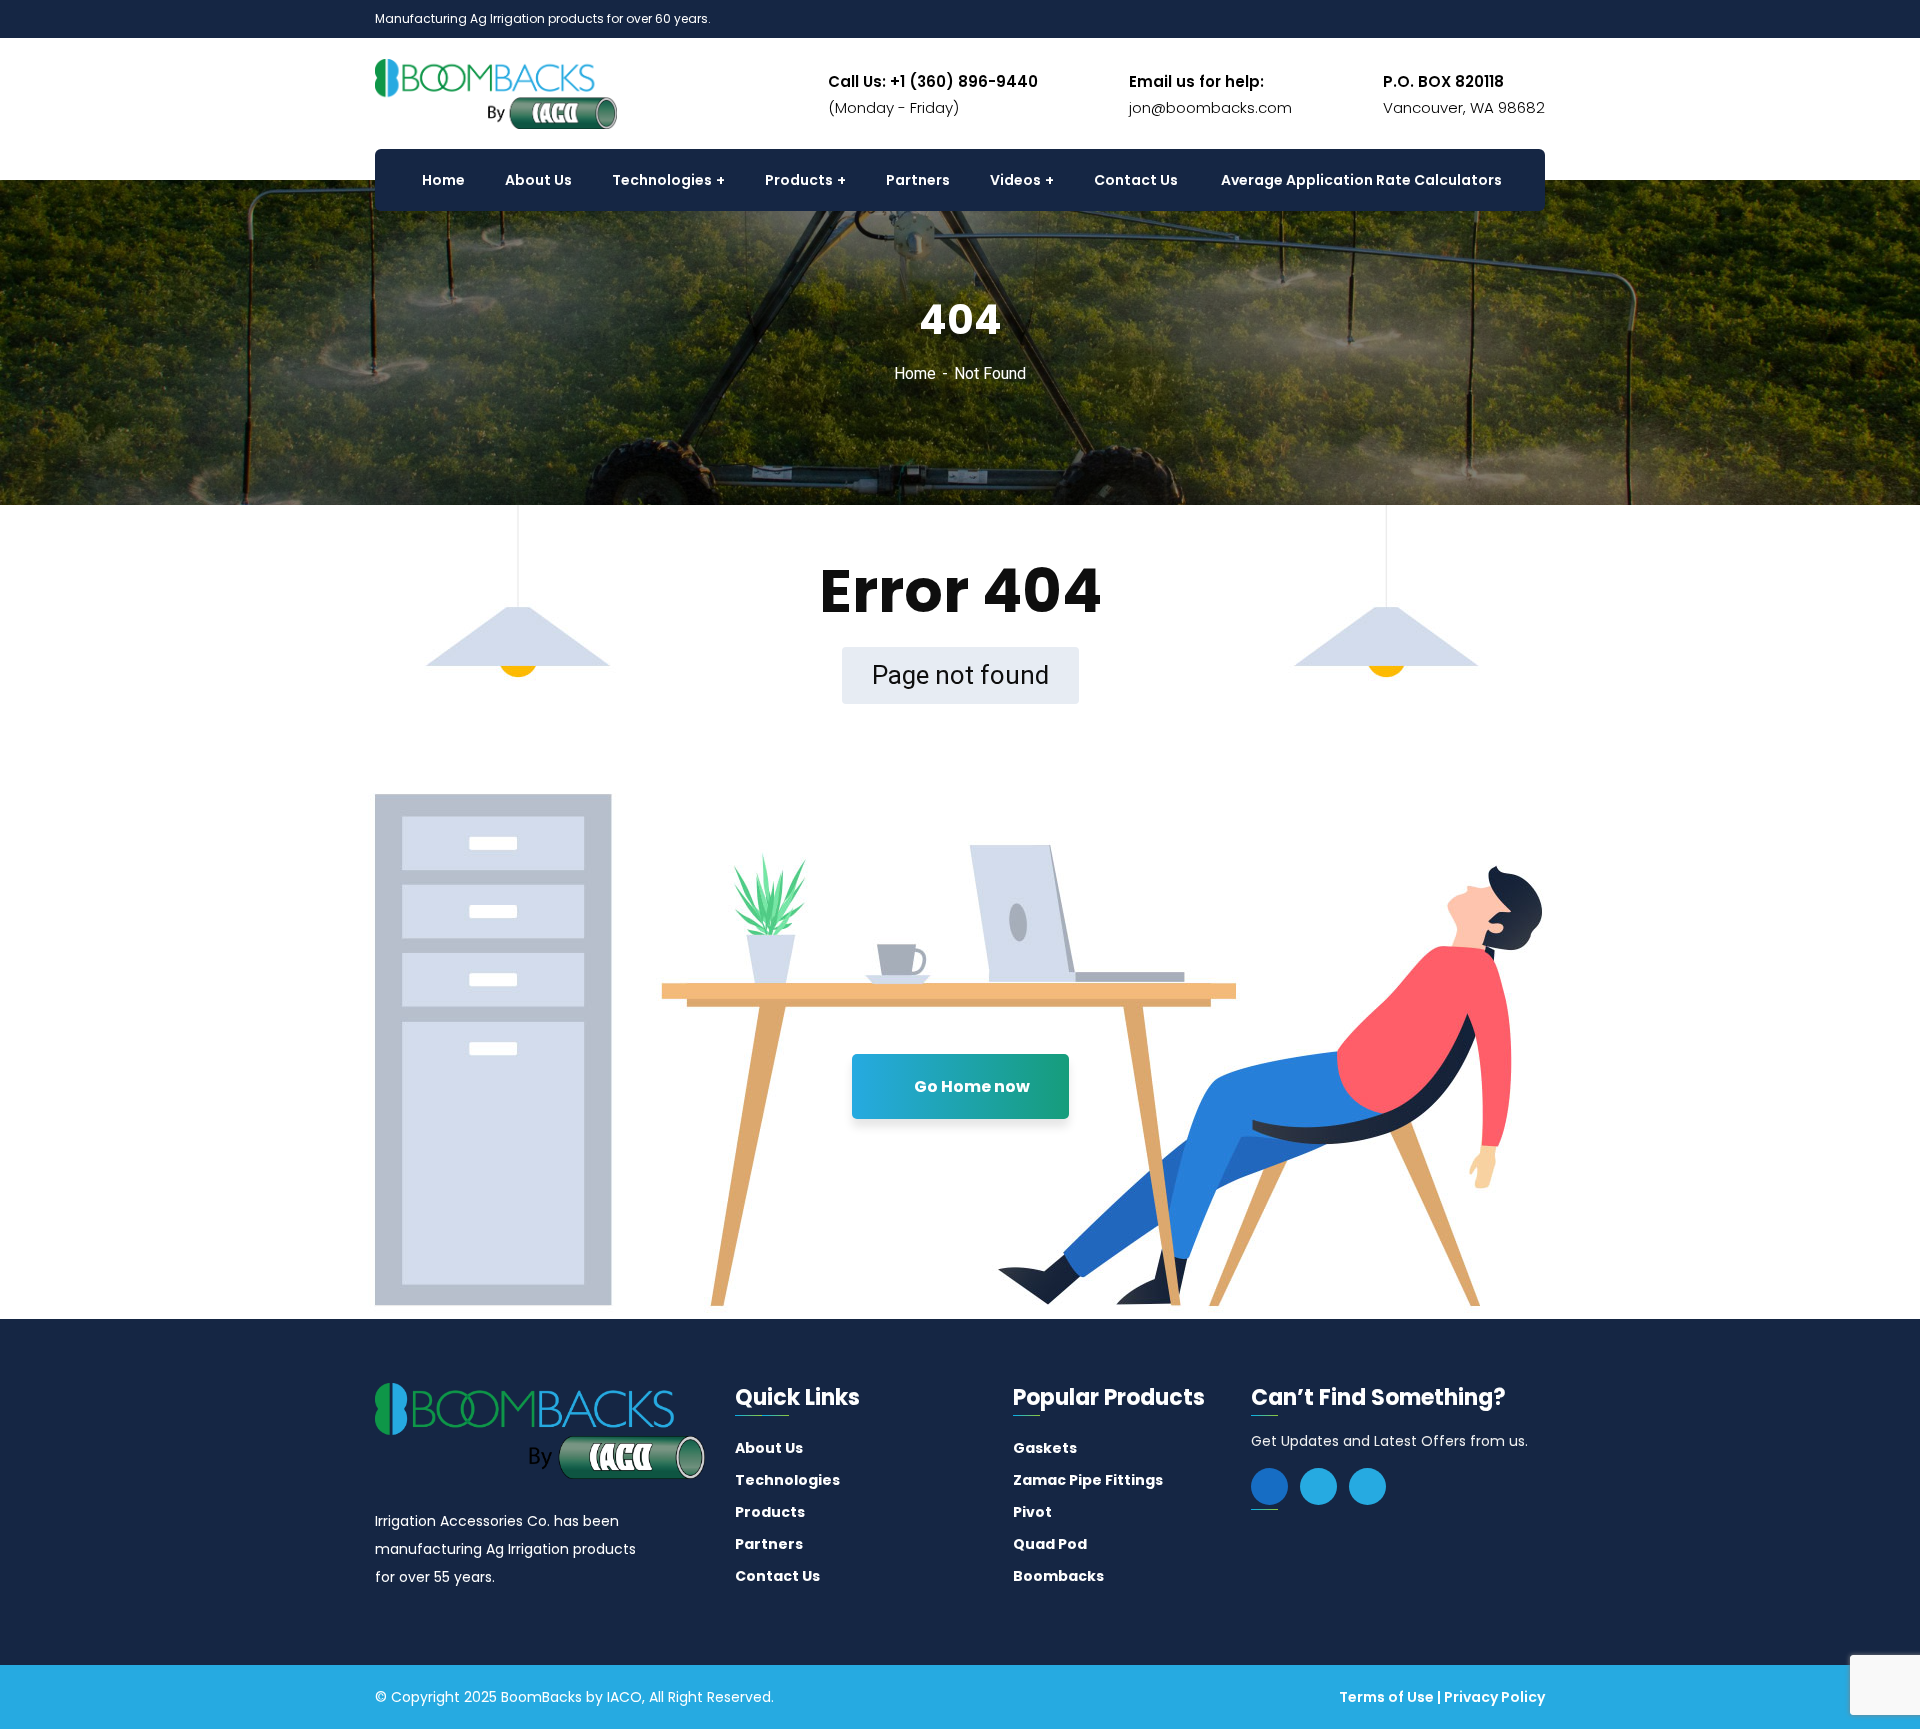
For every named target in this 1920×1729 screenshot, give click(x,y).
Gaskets (1045, 1448)
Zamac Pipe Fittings (1088, 1480)
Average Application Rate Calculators (1361, 180)
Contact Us (777, 1576)
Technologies (787, 1480)
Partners (769, 1544)
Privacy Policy (1494, 1697)
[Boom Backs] (496, 92)
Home (915, 373)
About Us (769, 1448)
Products (770, 1512)
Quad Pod (1050, 1544)
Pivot (1032, 1512)
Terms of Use (1386, 1697)
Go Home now (970, 1086)
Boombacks (1058, 1576)
